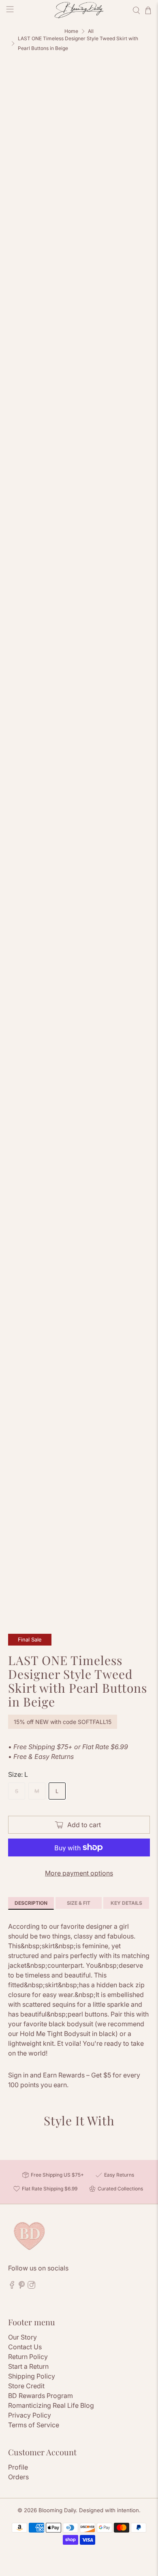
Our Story (22, 2337)
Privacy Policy (30, 2415)
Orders (18, 2477)
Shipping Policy (32, 2376)
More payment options (79, 1873)
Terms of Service (34, 2425)
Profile (18, 2467)
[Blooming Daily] (79, 10)
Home (71, 31)
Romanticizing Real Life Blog (51, 2405)
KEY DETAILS (126, 1903)
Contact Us (25, 2347)
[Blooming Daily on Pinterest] (22, 2287)
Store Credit (26, 2386)
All (91, 31)
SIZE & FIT (79, 1903)
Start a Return (28, 2366)
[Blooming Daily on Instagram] (31, 2287)
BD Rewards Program (41, 2396)
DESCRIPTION (31, 1903)
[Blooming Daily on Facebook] (12, 2287)
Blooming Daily (57, 2510)
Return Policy (28, 2357)
